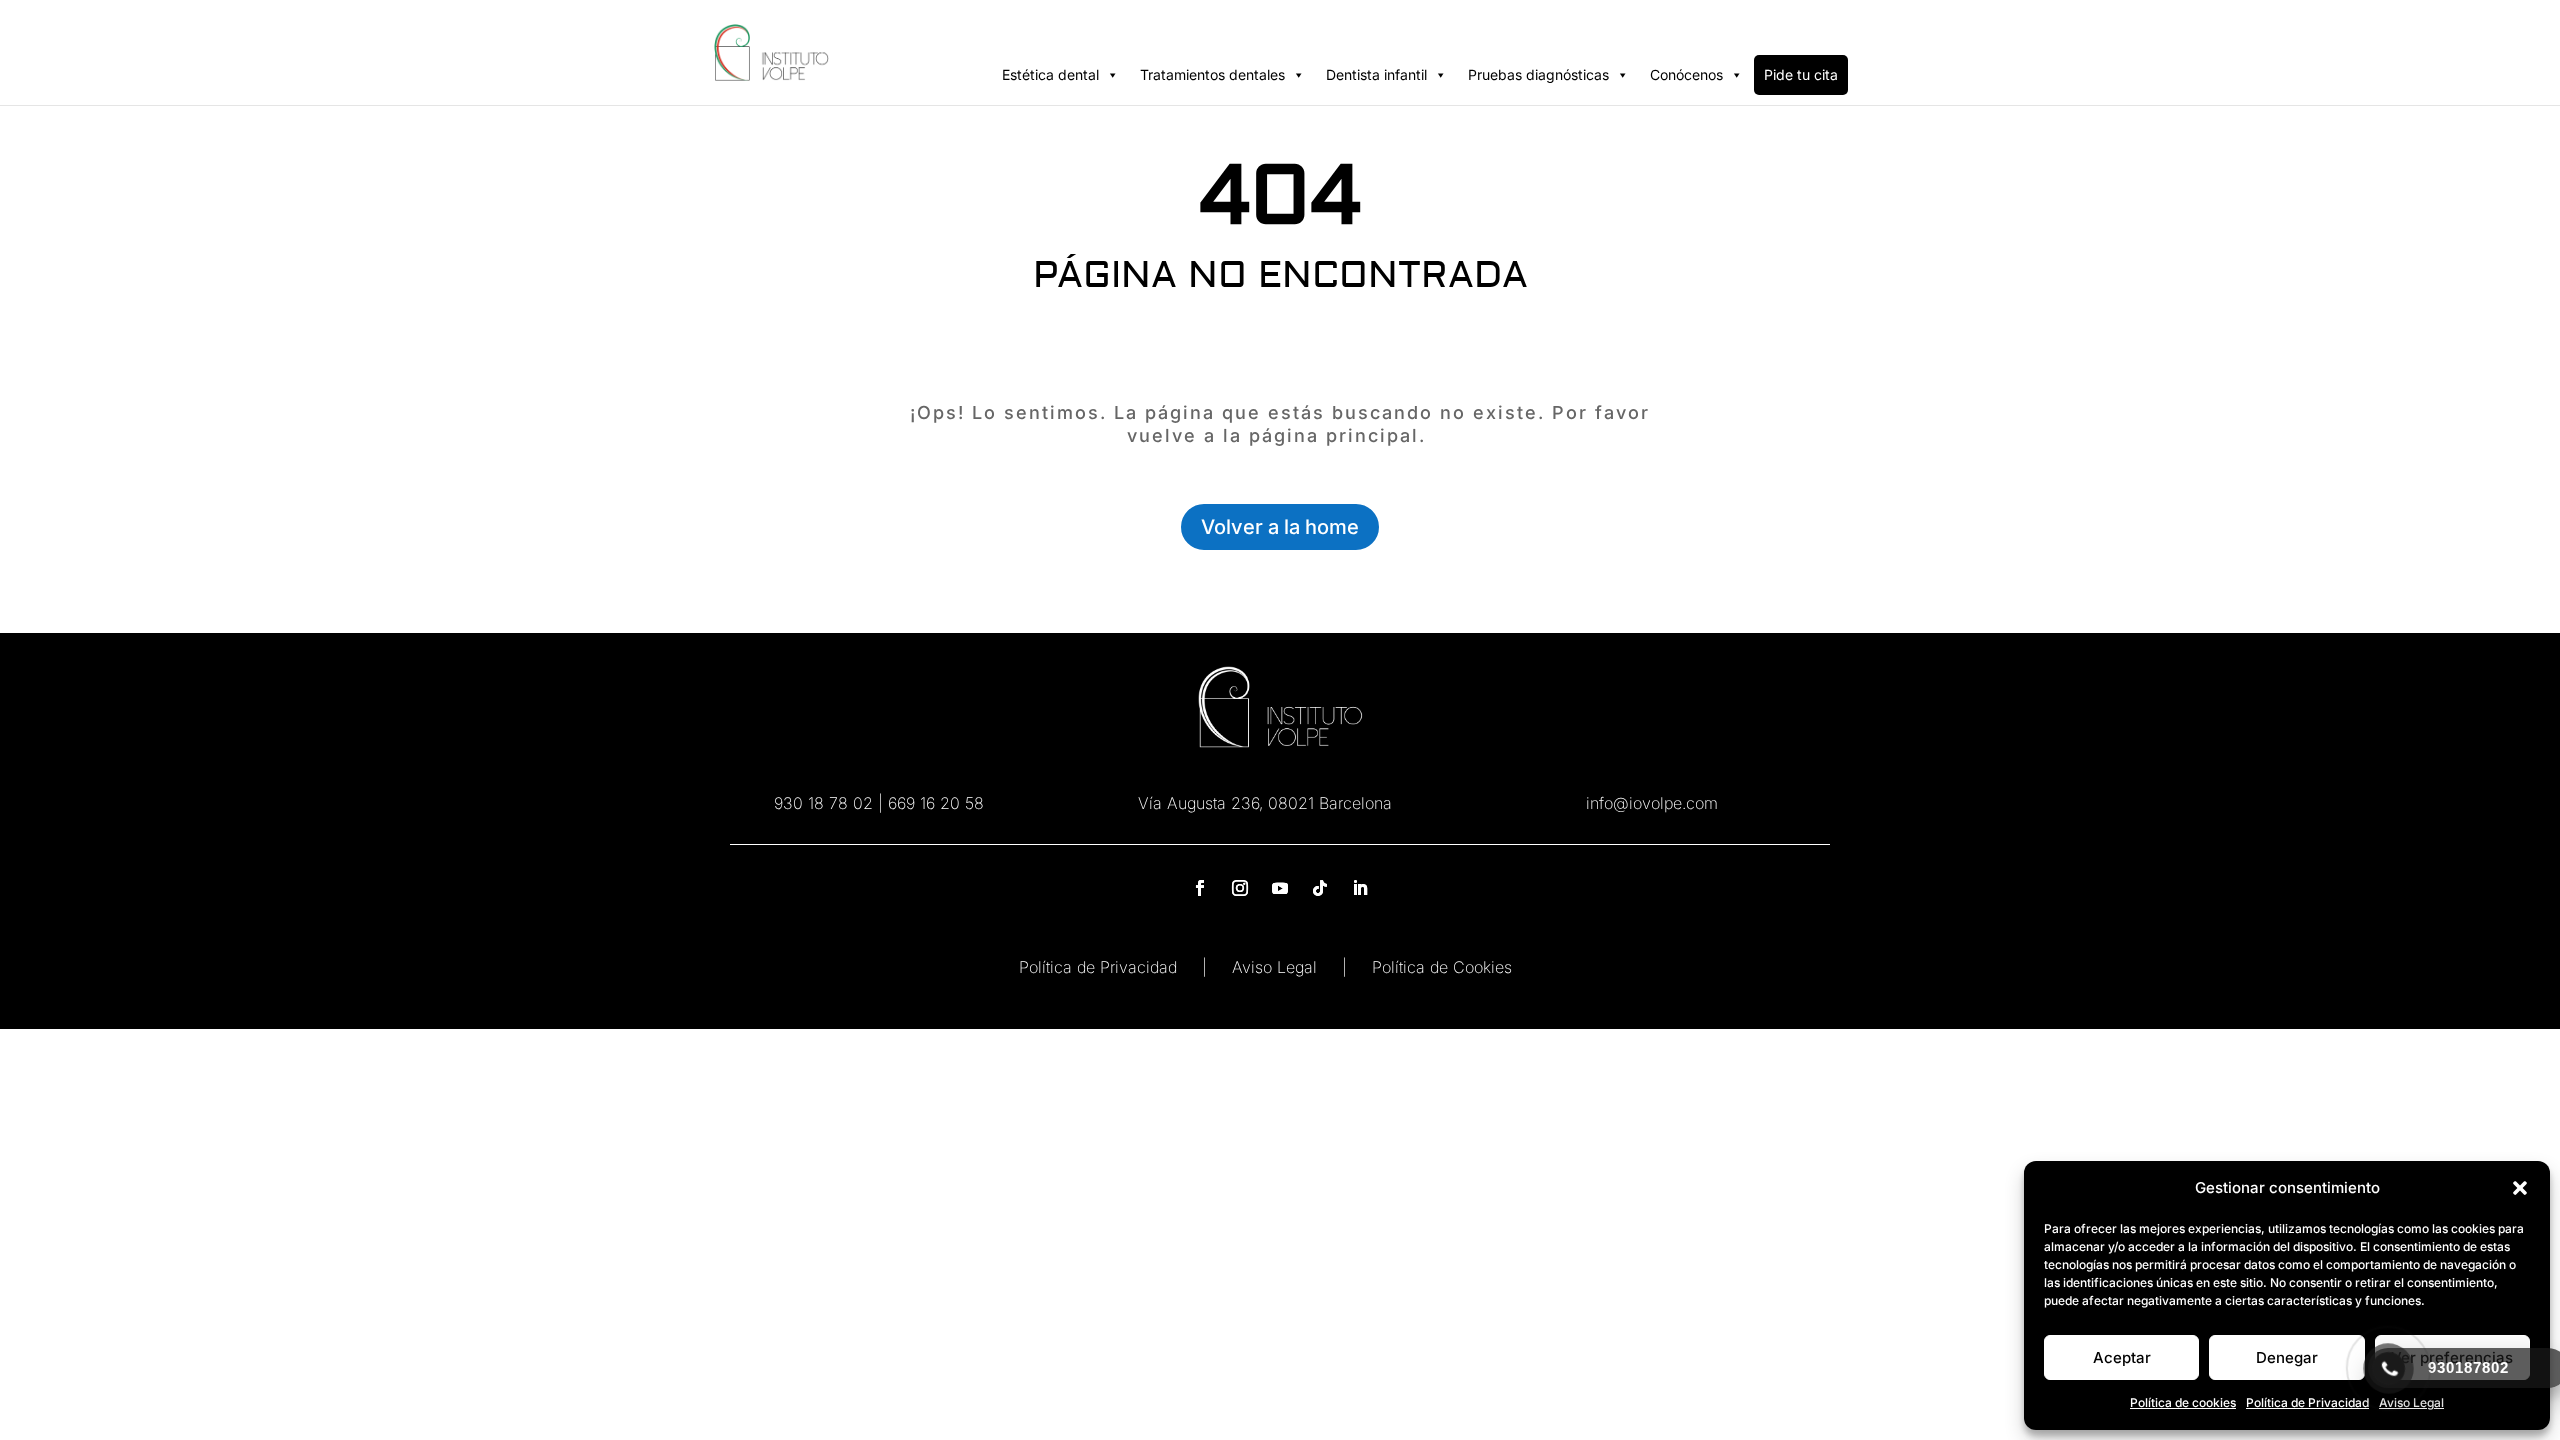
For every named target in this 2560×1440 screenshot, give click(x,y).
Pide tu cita (1801, 74)
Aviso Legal (1274, 967)
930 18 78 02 (823, 803)
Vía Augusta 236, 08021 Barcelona (1265, 803)
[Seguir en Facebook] (1200, 888)
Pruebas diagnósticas (1538, 74)
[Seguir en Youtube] (1280, 888)
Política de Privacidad (2307, 1402)
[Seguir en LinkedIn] (1360, 888)
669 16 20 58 (936, 803)
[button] (2520, 1188)
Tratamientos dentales (1212, 74)
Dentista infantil (1376, 74)
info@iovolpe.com (1652, 803)
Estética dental (1050, 74)
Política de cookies (2183, 1402)
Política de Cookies (1442, 967)
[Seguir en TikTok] (1320, 888)
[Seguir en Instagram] (1240, 888)
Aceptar (2122, 1357)
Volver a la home (1280, 527)
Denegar (2287, 1357)
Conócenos (1686, 74)
